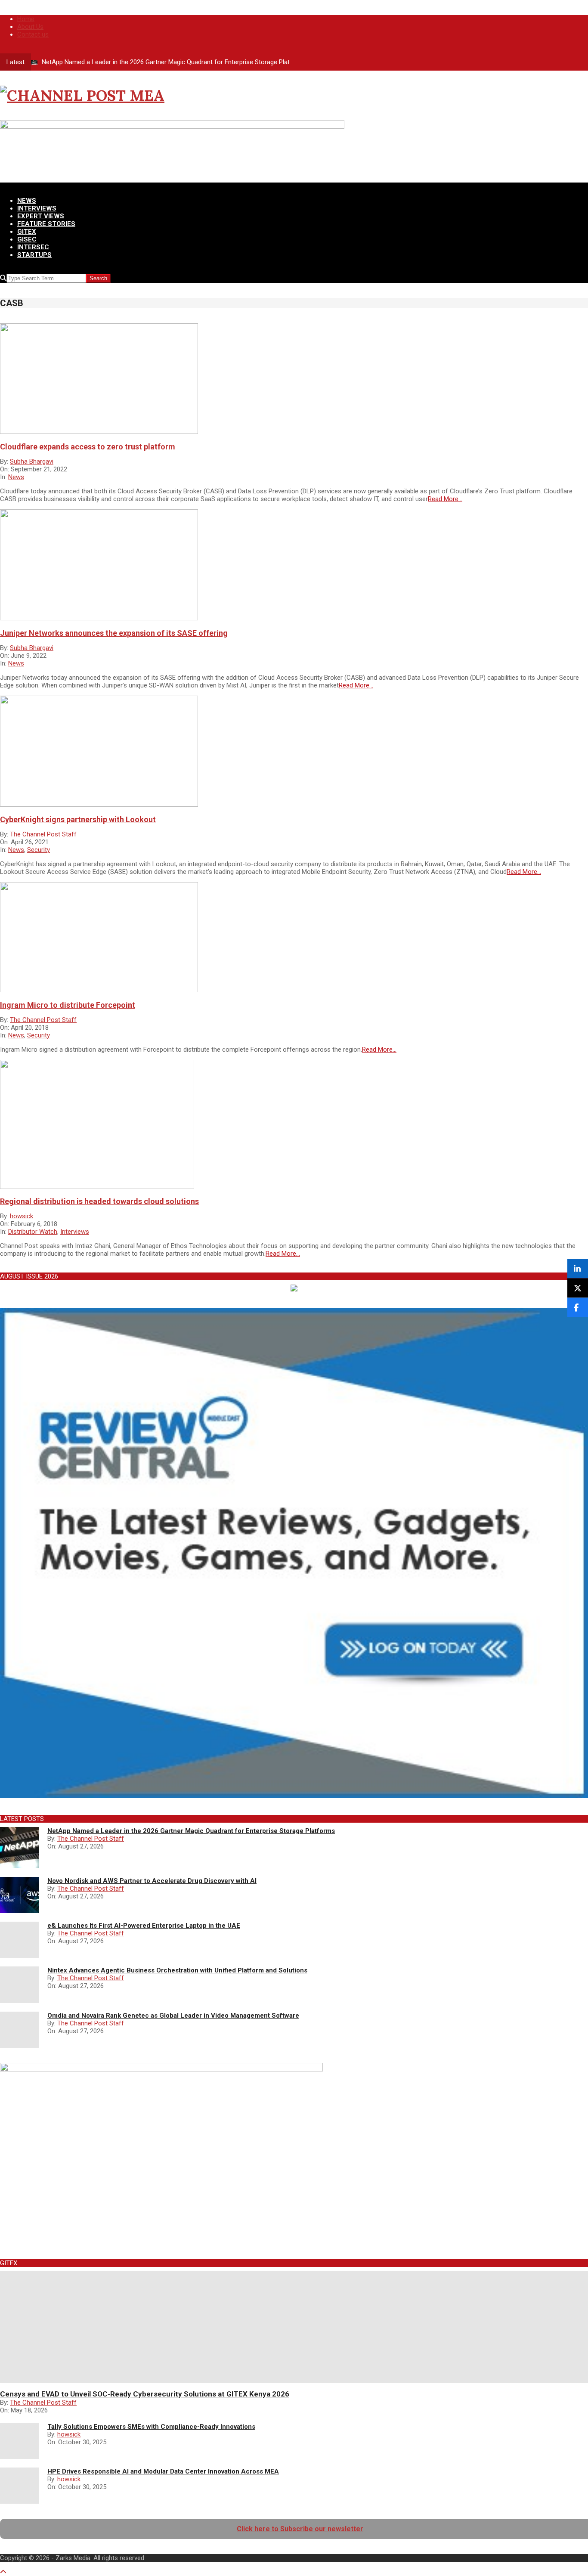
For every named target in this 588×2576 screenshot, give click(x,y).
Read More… (445, 499)
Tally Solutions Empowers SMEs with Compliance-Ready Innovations (151, 2427)
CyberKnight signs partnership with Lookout (78, 819)
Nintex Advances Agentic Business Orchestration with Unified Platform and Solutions (177, 1970)
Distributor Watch (33, 1232)
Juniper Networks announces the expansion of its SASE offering (114, 633)
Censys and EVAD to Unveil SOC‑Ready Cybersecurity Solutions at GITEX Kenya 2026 (145, 2394)
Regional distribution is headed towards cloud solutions (99, 1201)
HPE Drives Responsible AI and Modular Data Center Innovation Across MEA (163, 2471)
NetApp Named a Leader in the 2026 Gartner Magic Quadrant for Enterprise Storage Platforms (175, 62)
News (16, 477)
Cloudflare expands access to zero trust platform (88, 447)
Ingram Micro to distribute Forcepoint (68, 1005)
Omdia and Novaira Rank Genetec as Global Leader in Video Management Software (173, 2016)
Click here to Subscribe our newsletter (300, 2529)
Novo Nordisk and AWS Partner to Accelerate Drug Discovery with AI (152, 1881)
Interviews (75, 1232)
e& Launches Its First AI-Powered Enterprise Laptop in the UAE (144, 1926)
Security (39, 850)
